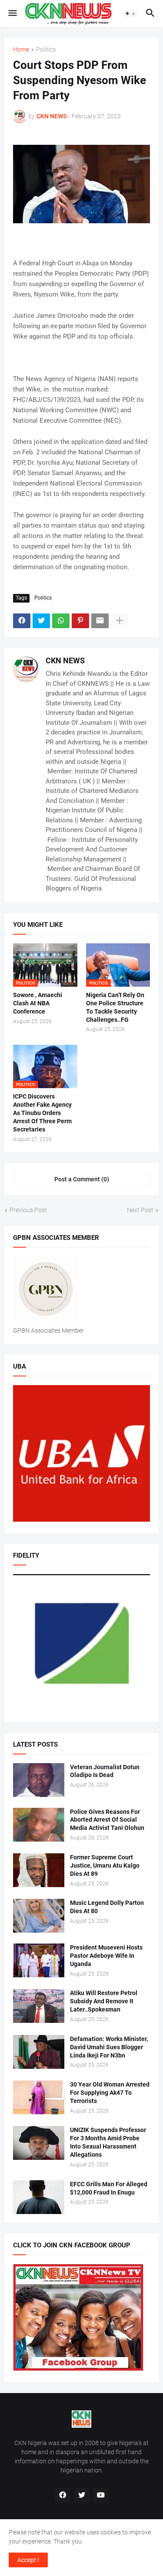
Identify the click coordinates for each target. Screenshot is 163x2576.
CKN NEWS (65, 660)
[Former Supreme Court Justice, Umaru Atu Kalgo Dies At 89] (39, 1870)
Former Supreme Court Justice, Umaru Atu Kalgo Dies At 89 (105, 1865)
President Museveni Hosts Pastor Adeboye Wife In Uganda (106, 1956)
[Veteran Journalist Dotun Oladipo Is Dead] (39, 1780)
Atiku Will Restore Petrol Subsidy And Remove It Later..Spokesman (104, 2001)
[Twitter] (41, 621)
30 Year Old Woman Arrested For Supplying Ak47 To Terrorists (110, 2093)
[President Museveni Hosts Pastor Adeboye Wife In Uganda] (39, 1960)
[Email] (100, 621)
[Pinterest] (80, 621)
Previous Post (28, 1210)
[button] (12, 13)
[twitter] (82, 2495)
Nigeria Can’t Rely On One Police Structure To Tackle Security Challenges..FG (115, 1007)
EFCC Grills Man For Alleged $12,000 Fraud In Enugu (109, 2188)
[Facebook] (22, 621)
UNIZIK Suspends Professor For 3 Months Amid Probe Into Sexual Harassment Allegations (108, 2142)
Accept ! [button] (28, 2560)
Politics (46, 50)
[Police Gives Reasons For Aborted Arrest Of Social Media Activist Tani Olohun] (39, 1825)
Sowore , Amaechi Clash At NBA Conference (38, 1003)
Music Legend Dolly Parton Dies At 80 (107, 1907)
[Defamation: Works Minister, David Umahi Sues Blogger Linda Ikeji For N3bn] (39, 2052)
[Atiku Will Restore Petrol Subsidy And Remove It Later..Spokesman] (39, 2006)
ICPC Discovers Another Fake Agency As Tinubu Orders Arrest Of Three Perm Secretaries (42, 1113)
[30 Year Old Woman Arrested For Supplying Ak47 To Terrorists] (39, 2097)
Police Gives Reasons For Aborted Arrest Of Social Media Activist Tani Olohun (107, 1820)
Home (21, 50)
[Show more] (120, 621)
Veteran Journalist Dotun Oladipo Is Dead (105, 1771)
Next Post (140, 1210)
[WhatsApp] (61, 621)
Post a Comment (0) (82, 1179)
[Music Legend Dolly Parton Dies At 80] (39, 1916)
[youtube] (101, 2495)
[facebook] (63, 2495)
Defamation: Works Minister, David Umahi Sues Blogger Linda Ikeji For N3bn (109, 2047)
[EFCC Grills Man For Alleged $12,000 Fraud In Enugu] (39, 2197)
